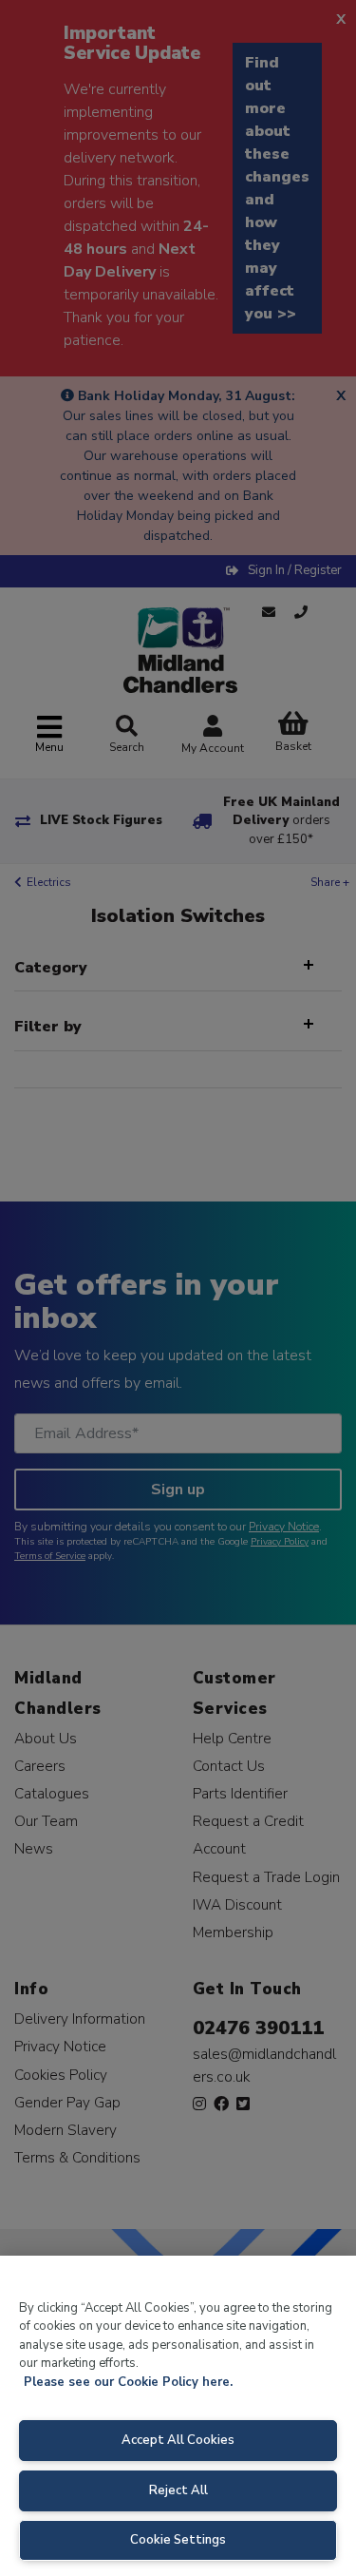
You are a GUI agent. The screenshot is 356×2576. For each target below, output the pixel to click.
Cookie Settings (178, 2540)
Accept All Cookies (178, 2440)
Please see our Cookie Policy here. (128, 2382)
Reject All (178, 2490)
